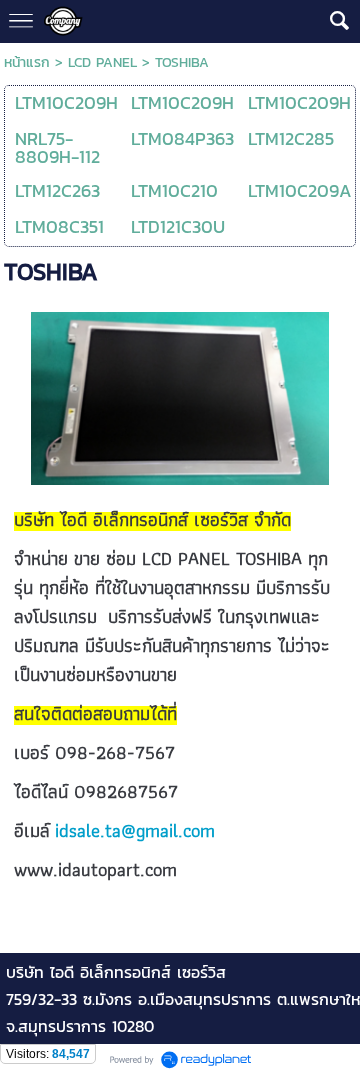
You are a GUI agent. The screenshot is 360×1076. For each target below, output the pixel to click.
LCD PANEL (102, 62)
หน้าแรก (27, 62)
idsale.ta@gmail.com (135, 830)
